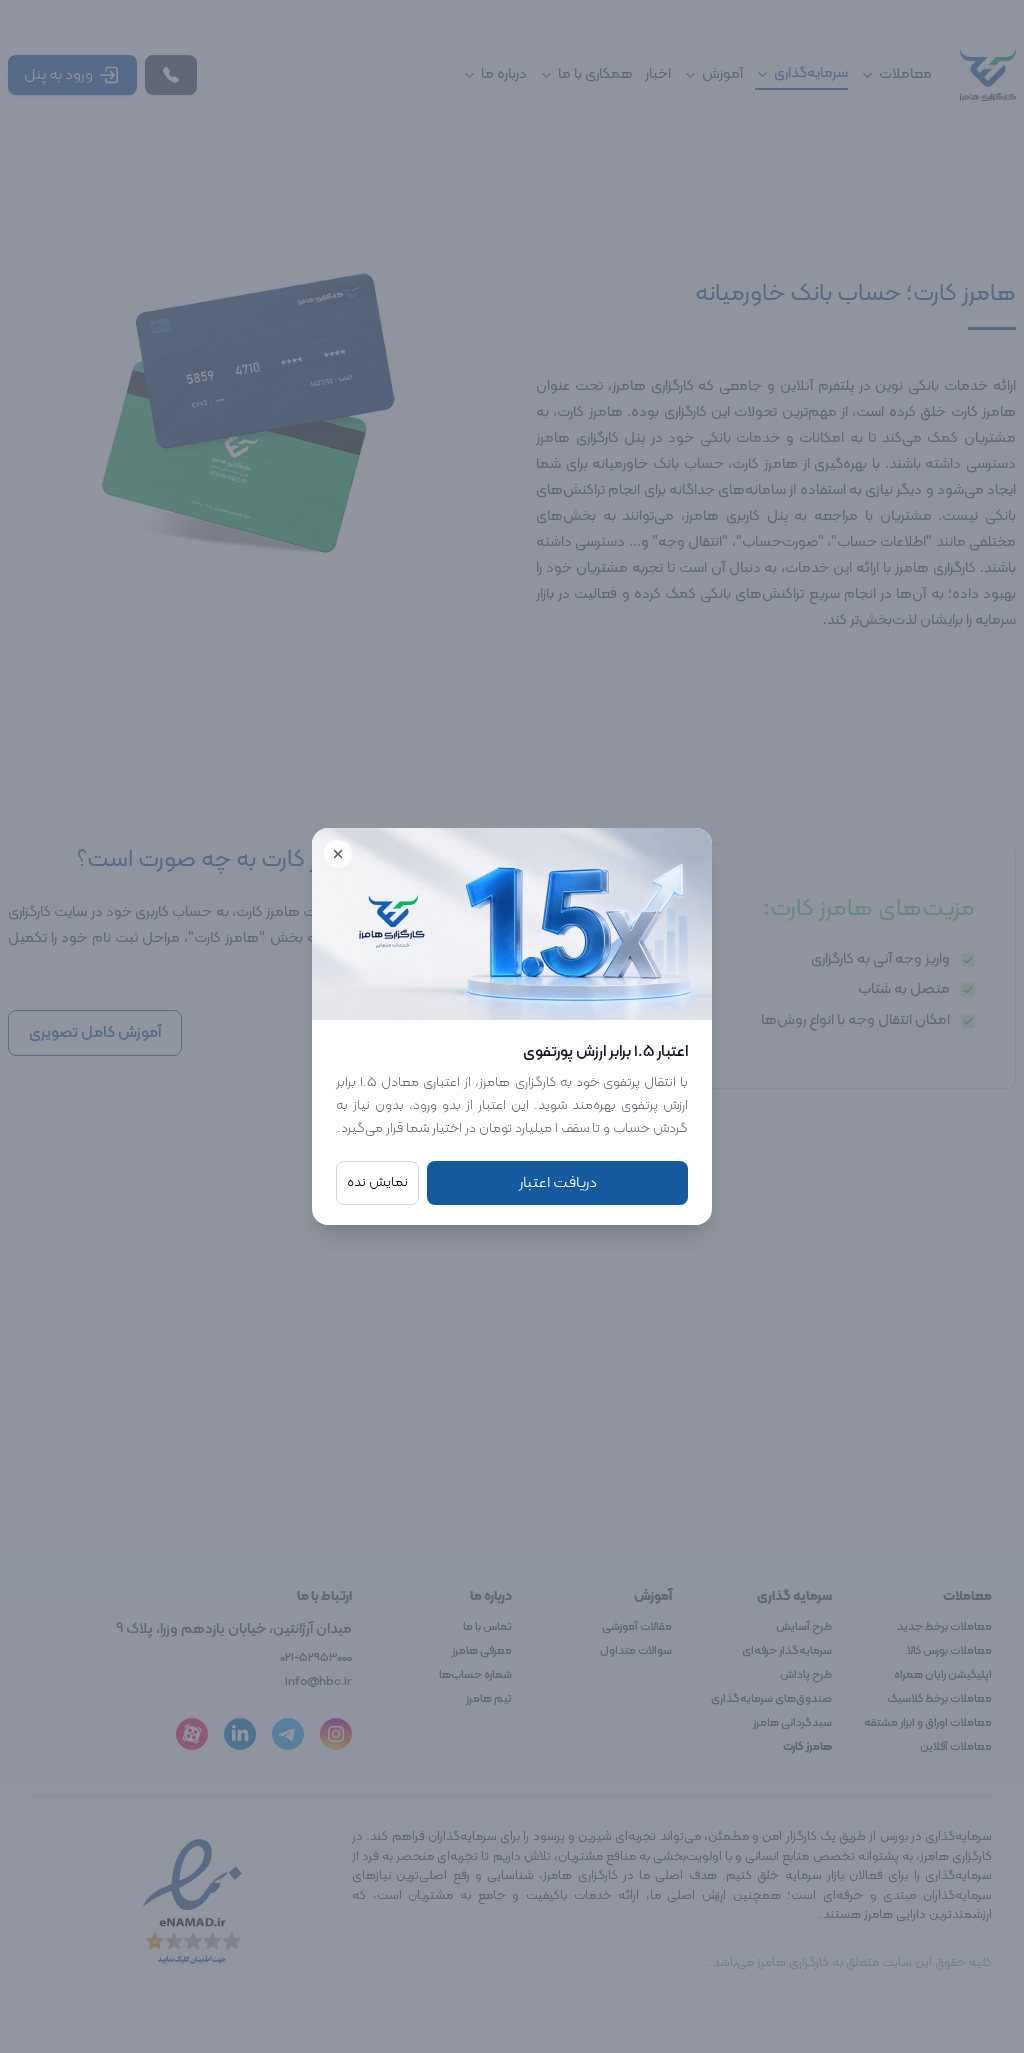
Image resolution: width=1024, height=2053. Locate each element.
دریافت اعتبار (558, 1183)
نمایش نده (377, 1182)
